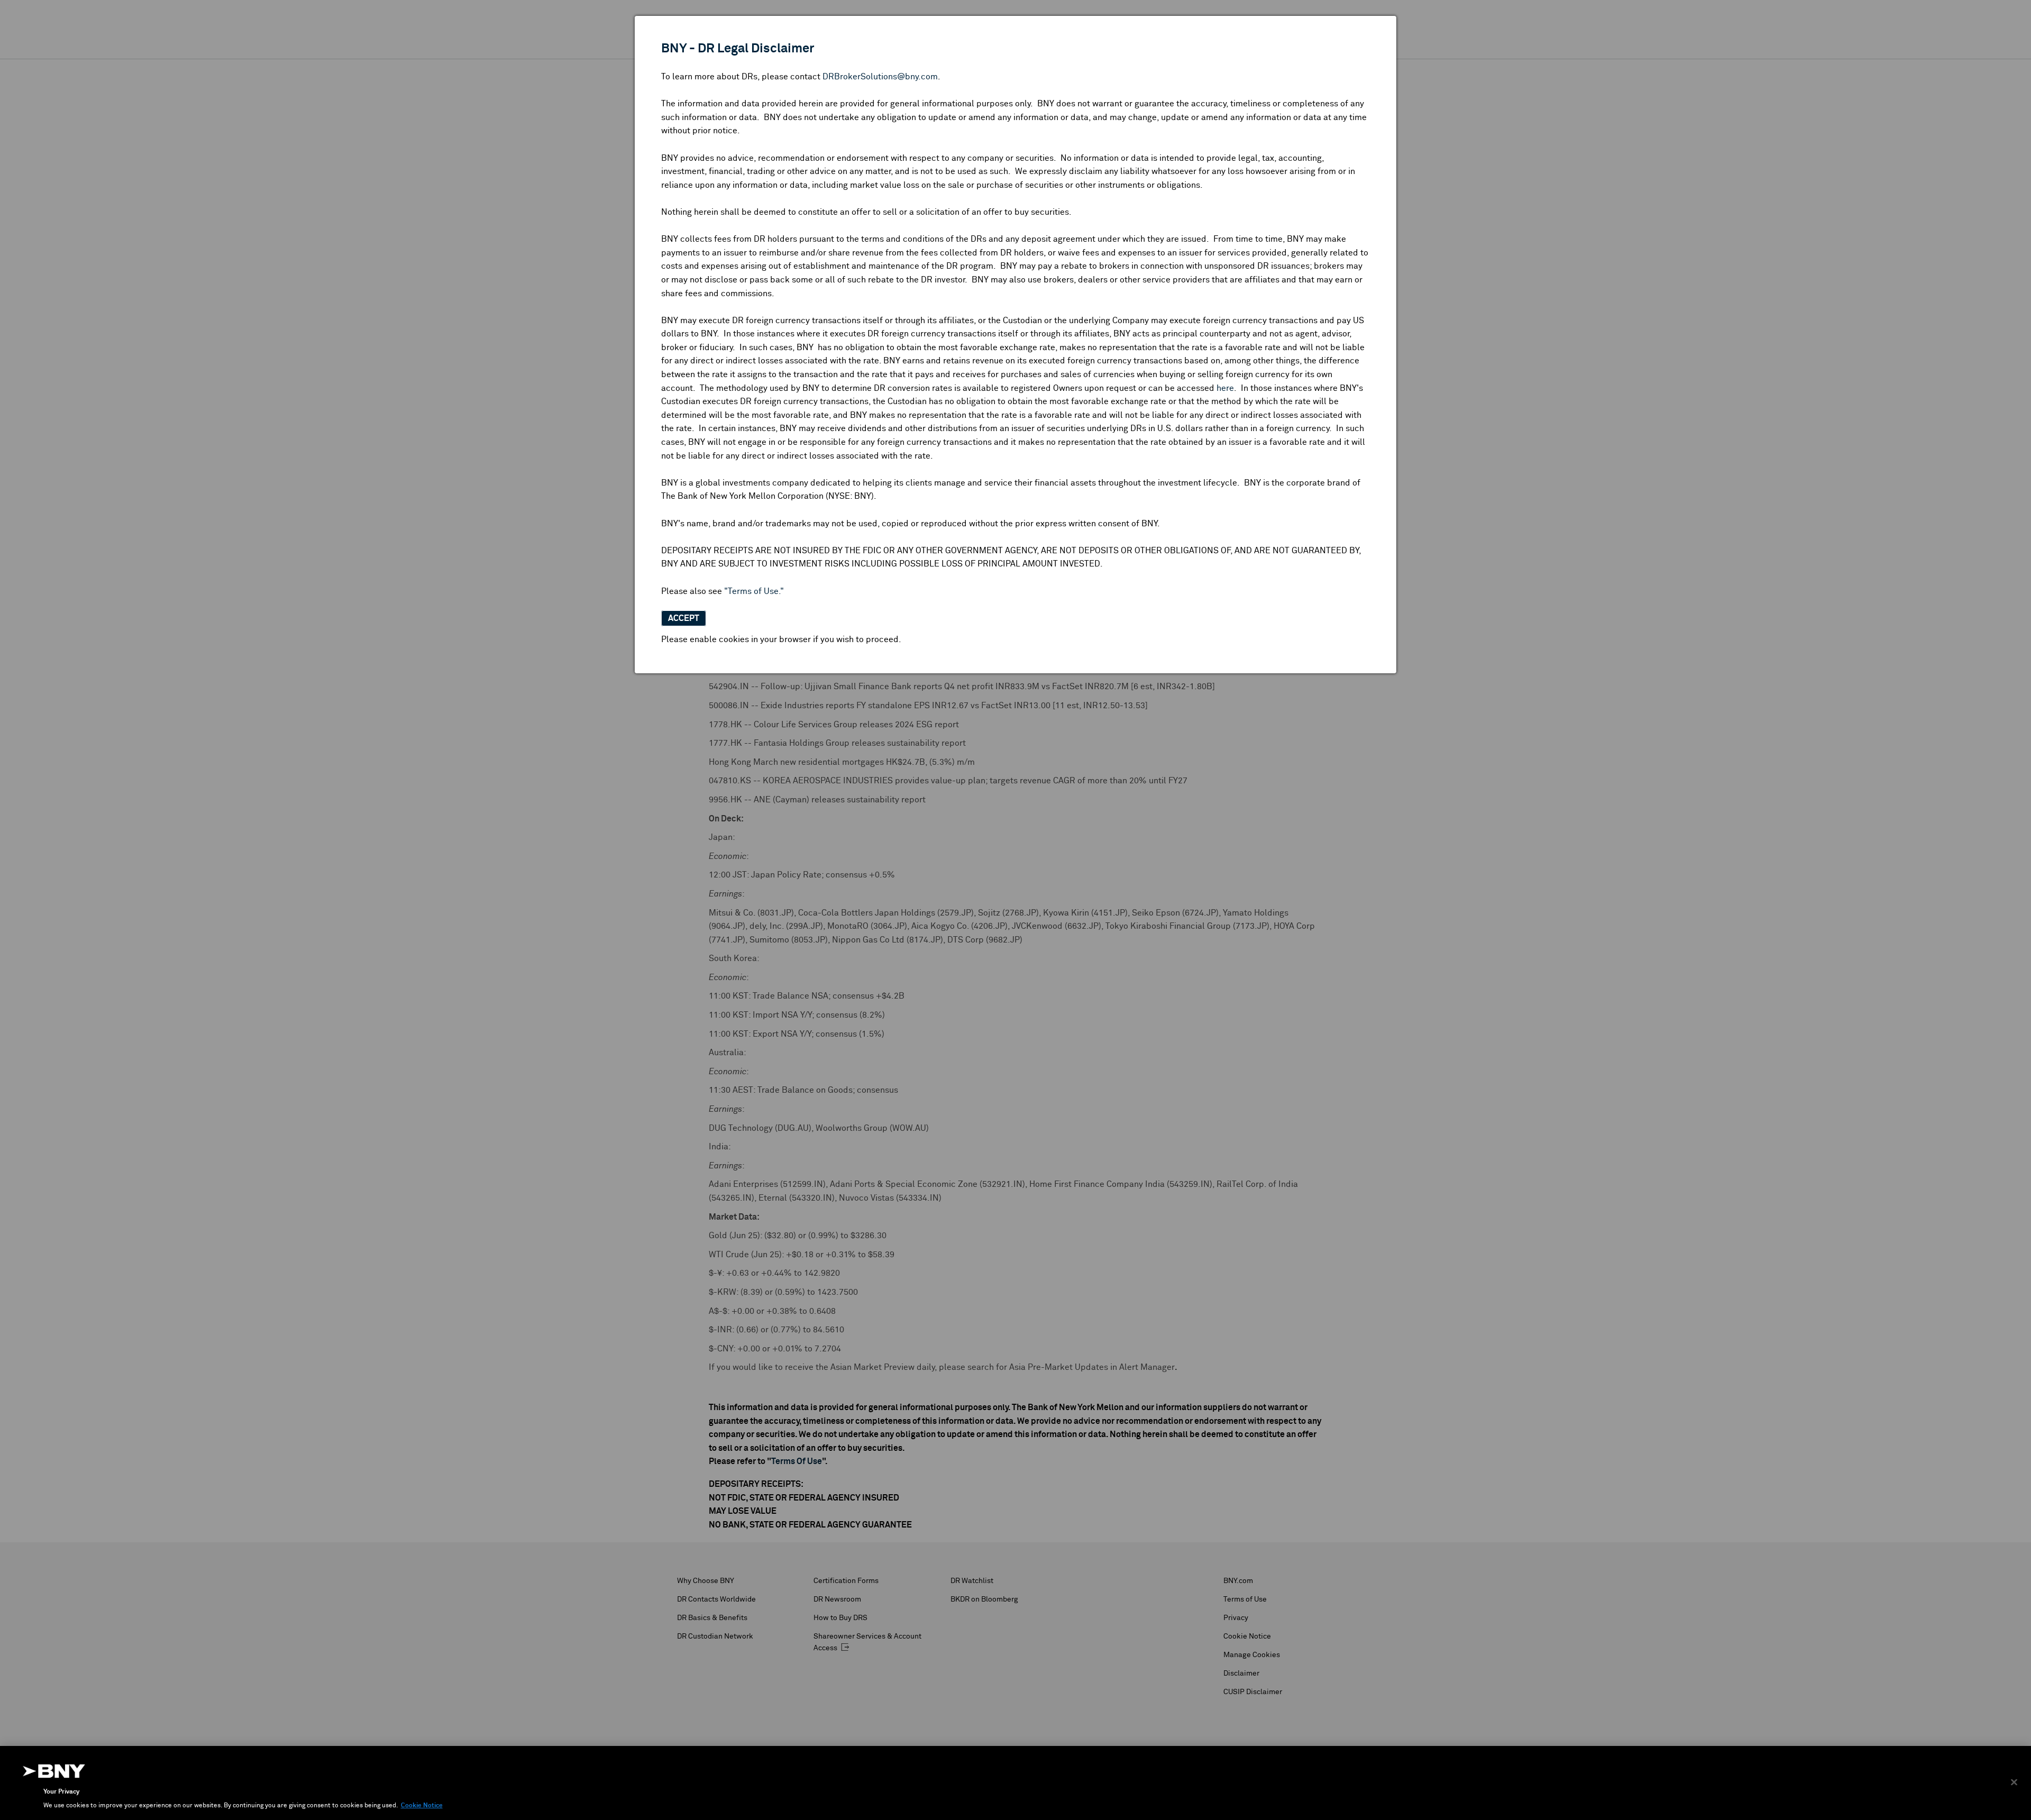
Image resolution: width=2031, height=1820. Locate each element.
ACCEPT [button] (684, 618)
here (1225, 388)
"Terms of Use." (754, 591)
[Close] (2014, 1782)
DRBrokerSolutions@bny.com (880, 77)
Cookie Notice (422, 1806)
